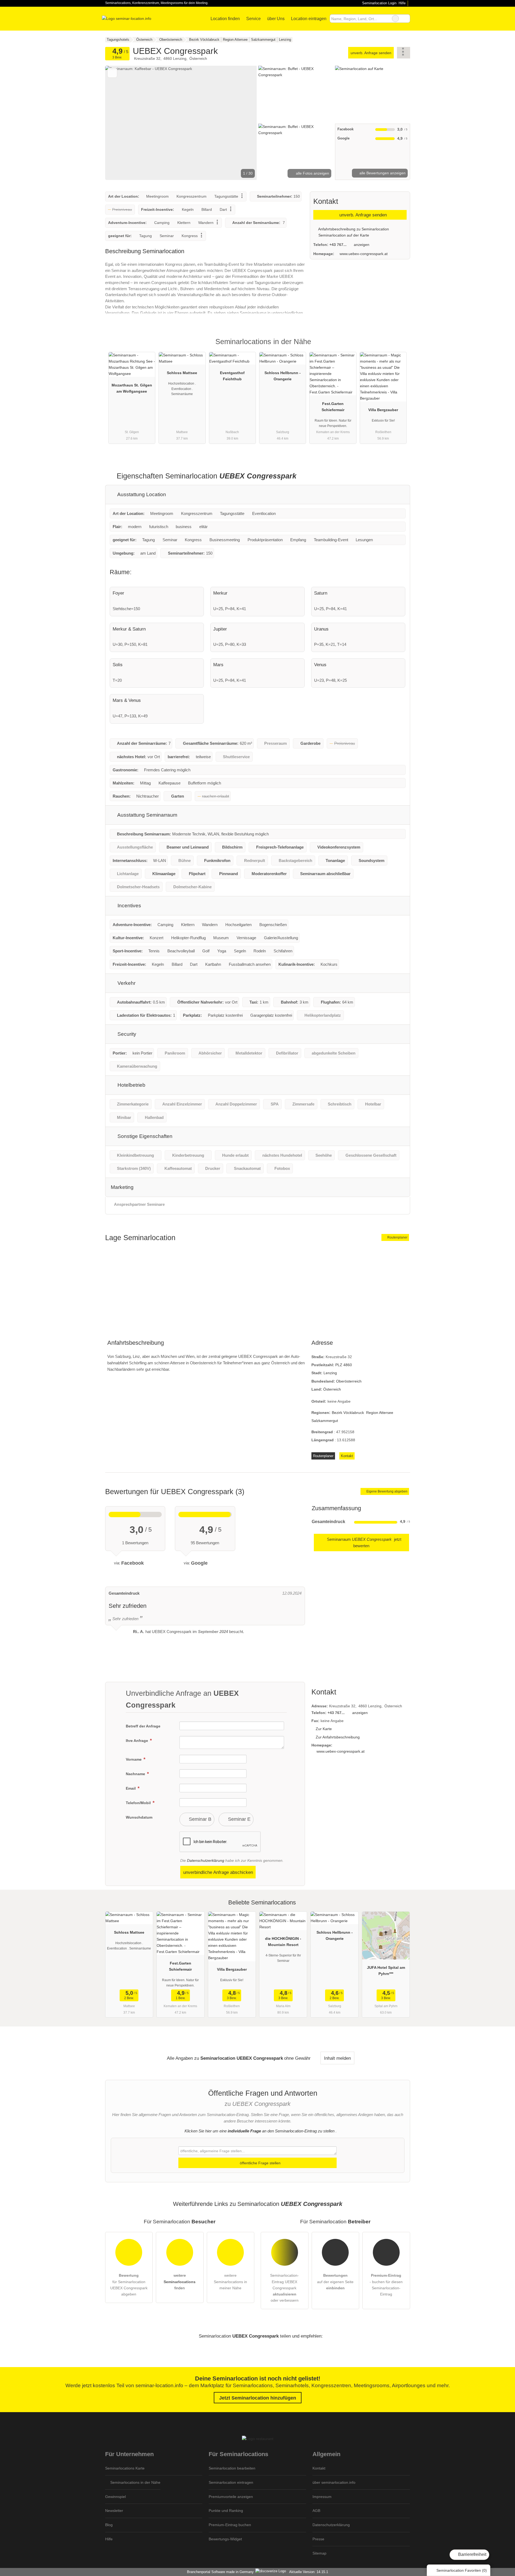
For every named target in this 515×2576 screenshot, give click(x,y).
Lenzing (330, 1373)
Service (253, 19)
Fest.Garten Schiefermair (333, 407)
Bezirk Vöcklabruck (348, 1413)
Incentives (129, 906)
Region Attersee (380, 1413)
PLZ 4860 (344, 1365)
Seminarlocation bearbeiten (232, 2468)
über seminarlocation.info (334, 2482)
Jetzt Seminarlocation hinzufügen (258, 2398)
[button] (181, 123)
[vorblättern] (244, 123)
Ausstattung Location (141, 494)
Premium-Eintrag (399, 346)
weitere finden (180, 2282)
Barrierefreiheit (472, 2554)
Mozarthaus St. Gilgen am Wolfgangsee (132, 388)
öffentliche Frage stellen (260, 2163)
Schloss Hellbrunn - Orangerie (283, 376)
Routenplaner (397, 1237)
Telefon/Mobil (139, 1803)
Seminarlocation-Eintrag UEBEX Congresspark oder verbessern (284, 2288)
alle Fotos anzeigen (312, 173)
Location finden (225, 19)
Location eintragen (309, 19)
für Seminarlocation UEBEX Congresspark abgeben (129, 2285)
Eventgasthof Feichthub (232, 376)
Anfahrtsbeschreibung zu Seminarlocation (353, 229)
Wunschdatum (139, 1817)
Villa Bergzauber (383, 410)
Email (131, 1788)
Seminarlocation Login (379, 3)
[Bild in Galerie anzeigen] (296, 94)
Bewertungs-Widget (225, 2539)
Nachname (136, 1774)
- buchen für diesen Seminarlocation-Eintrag (386, 2285)
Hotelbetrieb (131, 1085)
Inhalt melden (337, 2058)
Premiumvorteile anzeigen (231, 2497)
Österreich (332, 1389)
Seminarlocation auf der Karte (343, 235)
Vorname (134, 1759)
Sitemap (319, 2553)
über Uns (276, 19)
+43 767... (338, 245)
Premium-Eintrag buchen (230, 2525)
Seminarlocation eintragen (231, 2482)
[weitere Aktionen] (404, 53)
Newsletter (114, 2511)
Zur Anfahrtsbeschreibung (338, 1737)
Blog (109, 2525)
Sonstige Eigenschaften (144, 1136)
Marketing (122, 1187)
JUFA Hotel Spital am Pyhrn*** (386, 1971)
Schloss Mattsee (182, 373)
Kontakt (347, 1456)
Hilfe (402, 3)
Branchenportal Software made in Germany (219, 2572)
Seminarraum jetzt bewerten (364, 1543)
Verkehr (126, 983)
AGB (316, 2511)
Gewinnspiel (115, 2497)
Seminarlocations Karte (125, 2468)
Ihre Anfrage (137, 1741)
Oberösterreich (349, 1381)
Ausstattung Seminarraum (147, 815)
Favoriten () (462, 2570)
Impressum (322, 2497)
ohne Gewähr (297, 2058)
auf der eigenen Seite (335, 2282)
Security (126, 1034)
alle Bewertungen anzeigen (382, 173)
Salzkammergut (325, 1421)
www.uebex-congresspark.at (364, 254)
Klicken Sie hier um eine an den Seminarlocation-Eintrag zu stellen (260, 2131)
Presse (318, 2539)
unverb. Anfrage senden (371, 53)
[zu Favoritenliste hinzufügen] (112, 73)
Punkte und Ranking (226, 2511)
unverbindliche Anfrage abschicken (218, 1872)
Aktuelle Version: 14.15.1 (309, 2572)
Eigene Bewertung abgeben (387, 1491)
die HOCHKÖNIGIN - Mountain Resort (283, 1942)
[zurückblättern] (119, 123)
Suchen (406, 19)
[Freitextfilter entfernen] (395, 19)
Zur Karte (324, 1729)
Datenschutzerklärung (206, 1860)
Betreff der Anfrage (143, 1726)
